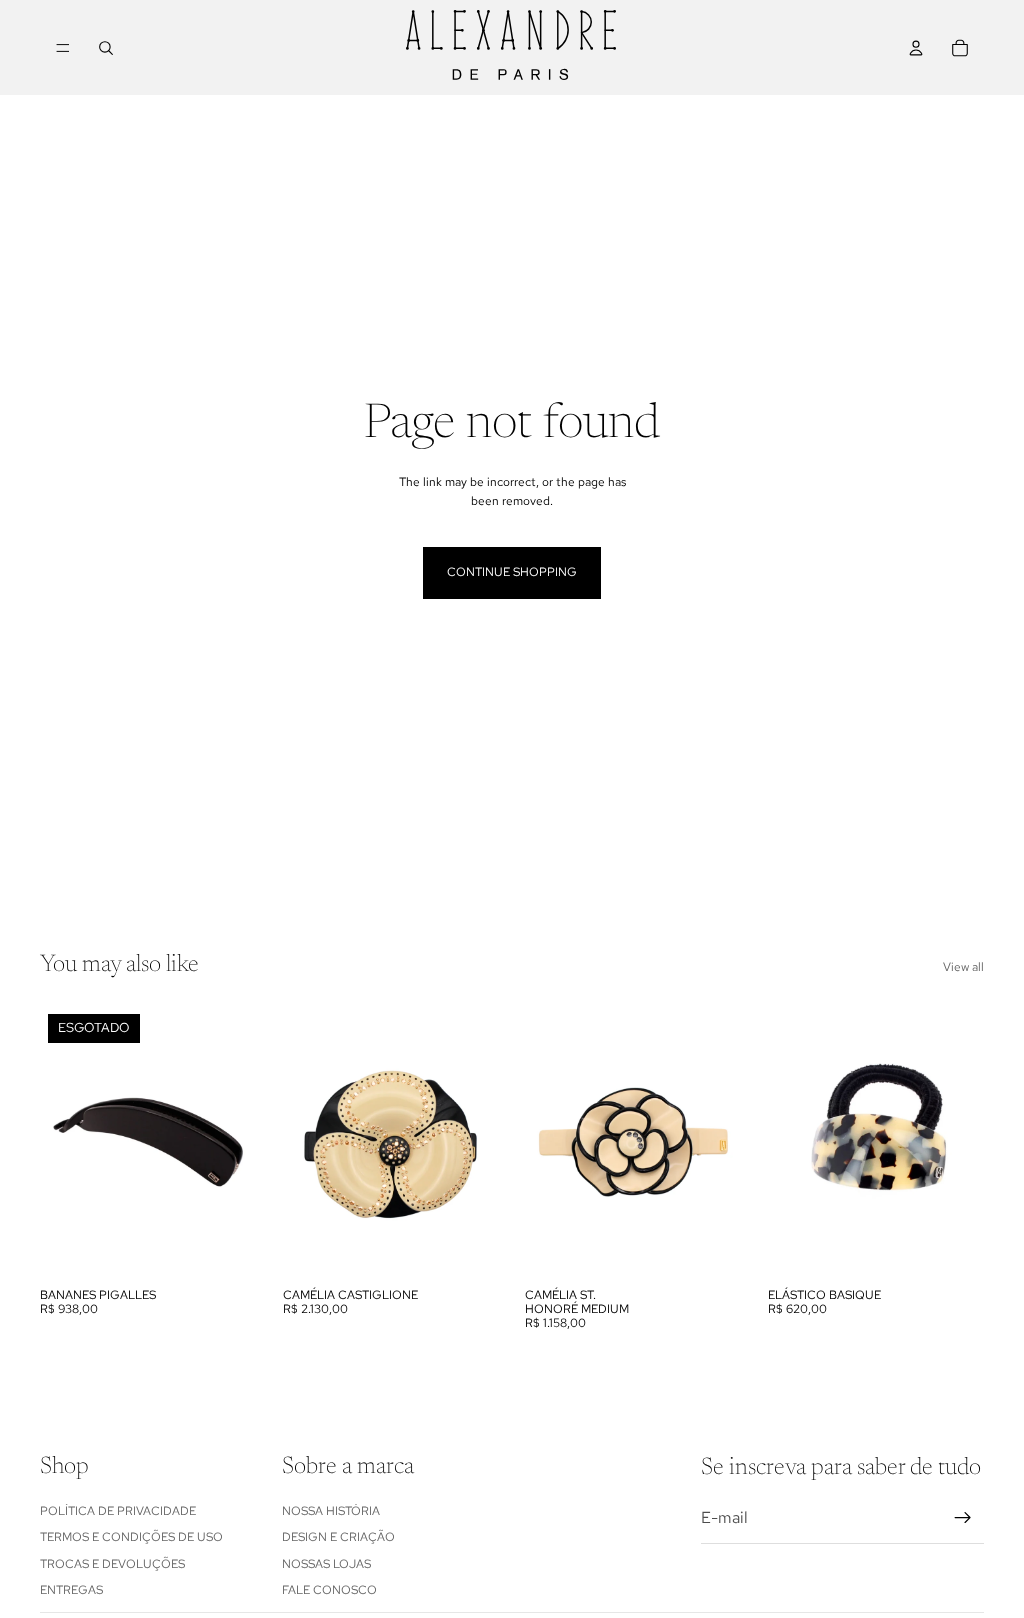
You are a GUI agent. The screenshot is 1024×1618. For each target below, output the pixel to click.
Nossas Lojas (326, 1563)
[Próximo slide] (235, 1142)
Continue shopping (512, 572)
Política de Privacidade (118, 1511)
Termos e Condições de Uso (131, 1537)
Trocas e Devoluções (112, 1563)
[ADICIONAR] (468, 1247)
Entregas (71, 1590)
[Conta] (916, 48)
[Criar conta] (963, 1518)
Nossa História (331, 1511)
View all (963, 967)
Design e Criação (338, 1537)
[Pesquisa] (106, 48)
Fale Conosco (329, 1590)
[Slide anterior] (62, 1142)
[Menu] (63, 48)
